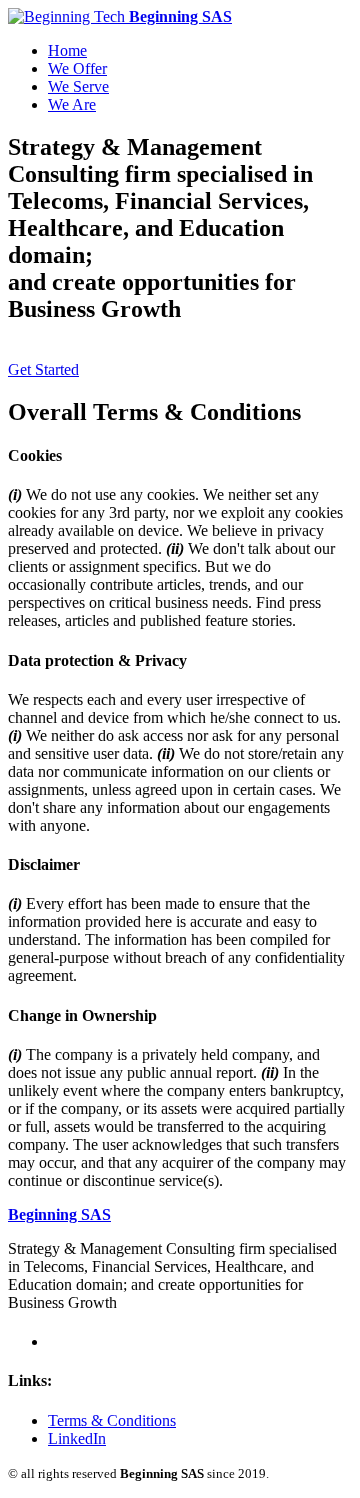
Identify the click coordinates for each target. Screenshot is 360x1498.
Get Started (43, 369)
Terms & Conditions (112, 1420)
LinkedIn (77, 1438)
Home (67, 50)
